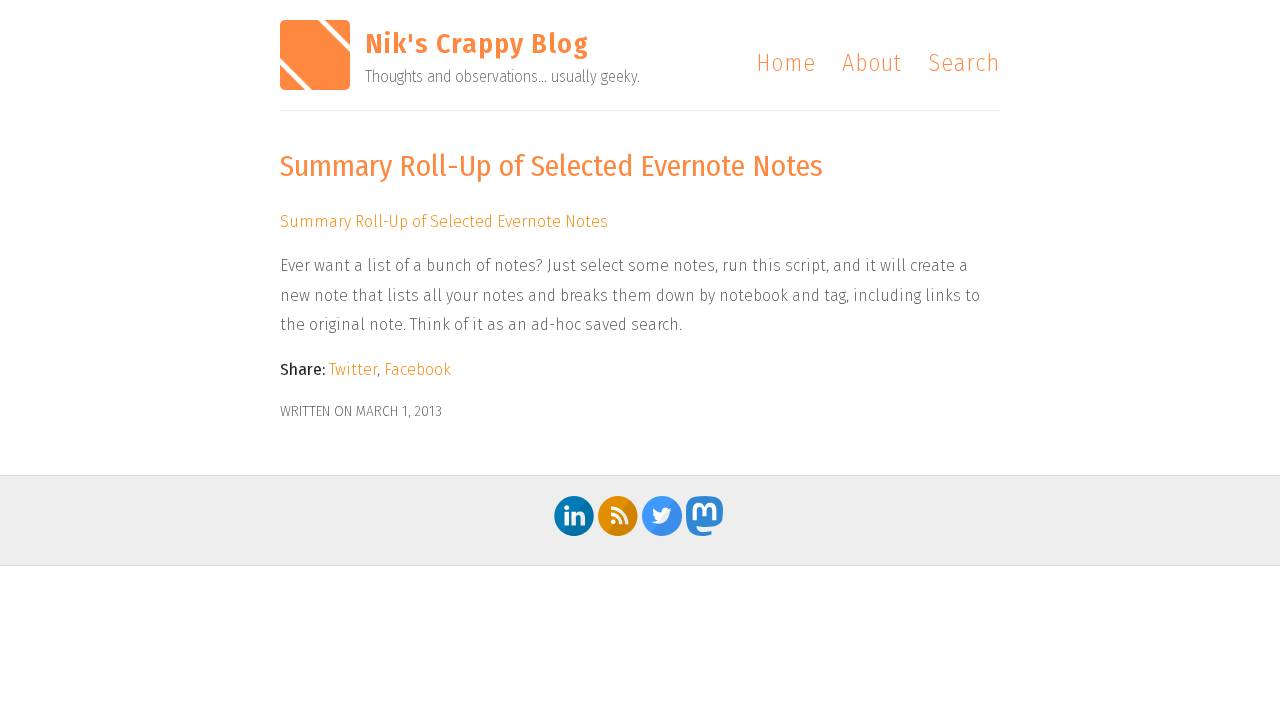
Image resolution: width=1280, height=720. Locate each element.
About (872, 63)
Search (964, 63)
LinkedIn (574, 516)
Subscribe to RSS (618, 516)
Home (786, 63)
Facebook (417, 369)
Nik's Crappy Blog (477, 43)
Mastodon (706, 516)
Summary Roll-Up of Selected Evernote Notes (444, 221)
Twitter (353, 369)
